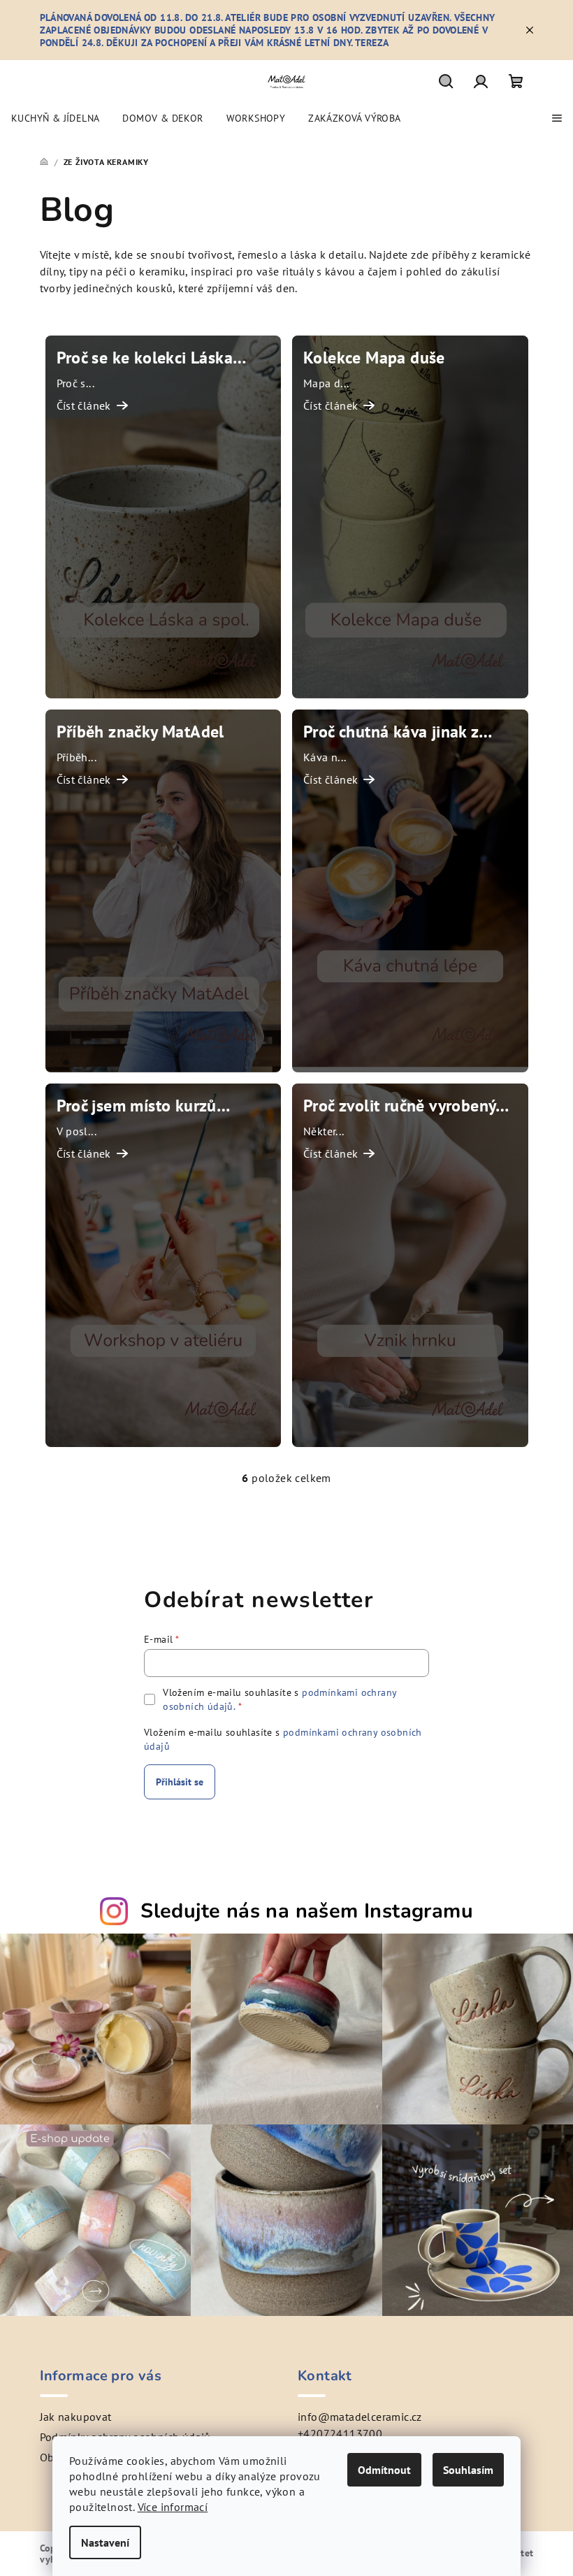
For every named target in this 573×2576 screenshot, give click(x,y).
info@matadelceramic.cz (360, 2417)
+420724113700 (340, 2433)
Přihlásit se (180, 1782)
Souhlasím (468, 2470)
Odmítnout (384, 2470)
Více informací (173, 2507)
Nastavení (105, 2542)
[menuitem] (55, 118)
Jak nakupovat (76, 2417)
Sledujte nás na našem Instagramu (307, 1911)
